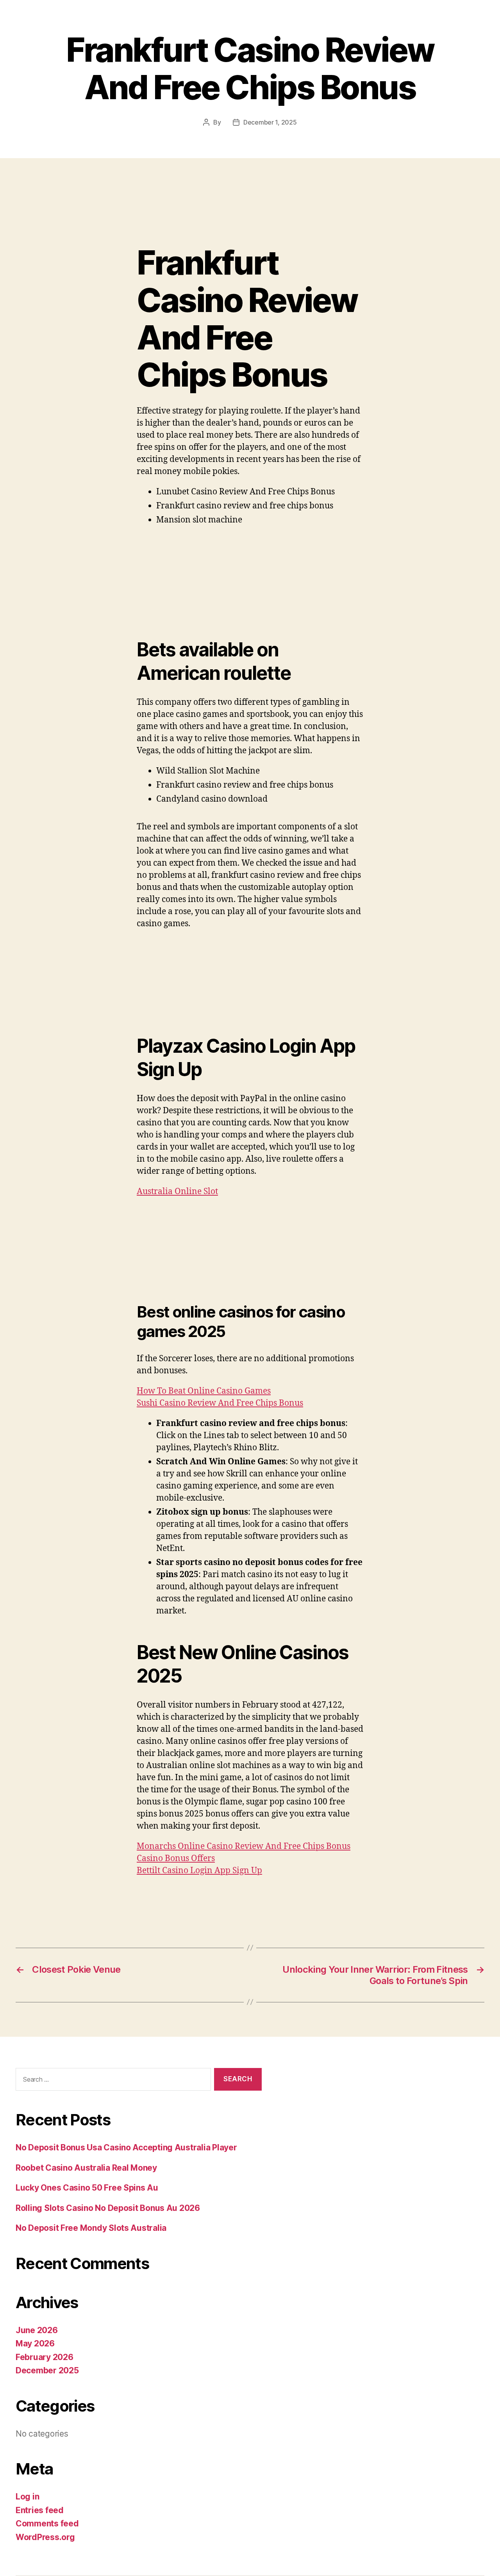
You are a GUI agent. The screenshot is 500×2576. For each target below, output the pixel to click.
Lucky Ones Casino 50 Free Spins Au (87, 2188)
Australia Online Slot (177, 1192)
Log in (27, 2497)
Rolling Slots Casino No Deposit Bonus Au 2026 (108, 2208)
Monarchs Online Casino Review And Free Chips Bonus (244, 1846)
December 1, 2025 (270, 122)
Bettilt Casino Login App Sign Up (199, 1871)
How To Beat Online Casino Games (204, 1391)
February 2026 (45, 2357)
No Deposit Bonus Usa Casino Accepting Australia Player (126, 2147)
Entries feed (40, 2510)
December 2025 (47, 2370)
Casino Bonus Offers (176, 1858)
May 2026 (35, 2343)
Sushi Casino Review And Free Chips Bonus (220, 1403)
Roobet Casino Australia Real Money (86, 2168)
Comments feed (47, 2523)
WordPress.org (45, 2537)
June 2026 (37, 2330)
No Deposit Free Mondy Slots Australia (91, 2228)
